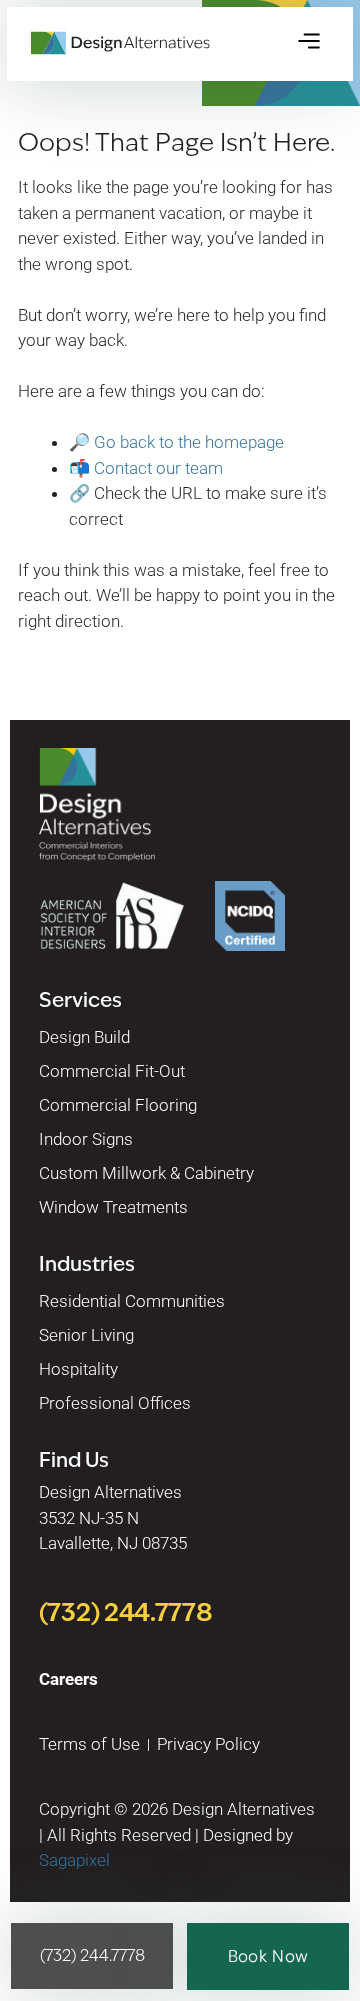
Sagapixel (74, 1860)
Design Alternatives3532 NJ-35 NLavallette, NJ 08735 (113, 1517)
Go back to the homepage (189, 442)
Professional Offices (115, 1403)
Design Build (84, 1037)
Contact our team (158, 468)
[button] (309, 42)
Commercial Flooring (118, 1105)
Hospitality (78, 1369)
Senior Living (86, 1335)
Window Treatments (113, 1207)
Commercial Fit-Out (112, 1071)
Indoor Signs (86, 1139)
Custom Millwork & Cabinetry (146, 1173)
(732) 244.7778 (126, 1612)
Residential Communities (132, 1301)
